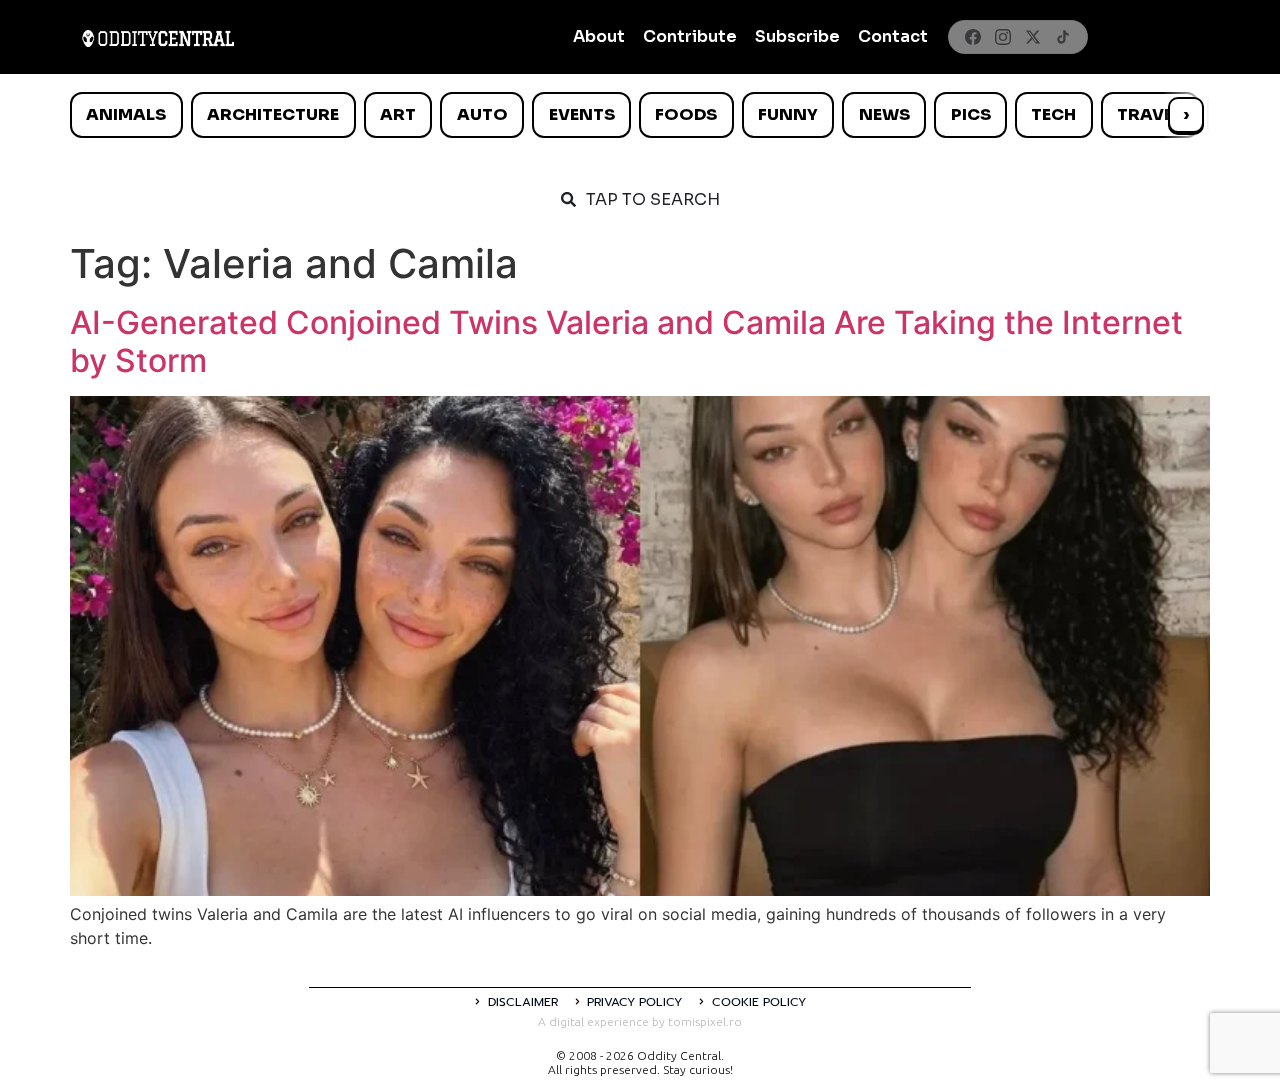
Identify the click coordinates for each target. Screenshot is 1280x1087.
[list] (640, 115)
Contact (893, 36)
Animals (126, 114)
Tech (1053, 114)
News (884, 114)
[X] (1033, 37)
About (599, 36)
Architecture (273, 114)
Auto (482, 114)
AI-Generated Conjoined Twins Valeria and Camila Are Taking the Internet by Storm (626, 341)
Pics (971, 114)
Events (582, 114)
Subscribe (797, 36)
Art (398, 114)
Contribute (690, 36)
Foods (686, 114)
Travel (1149, 114)
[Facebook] (973, 37)
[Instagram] (1003, 37)
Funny (788, 114)
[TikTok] (1063, 37)
